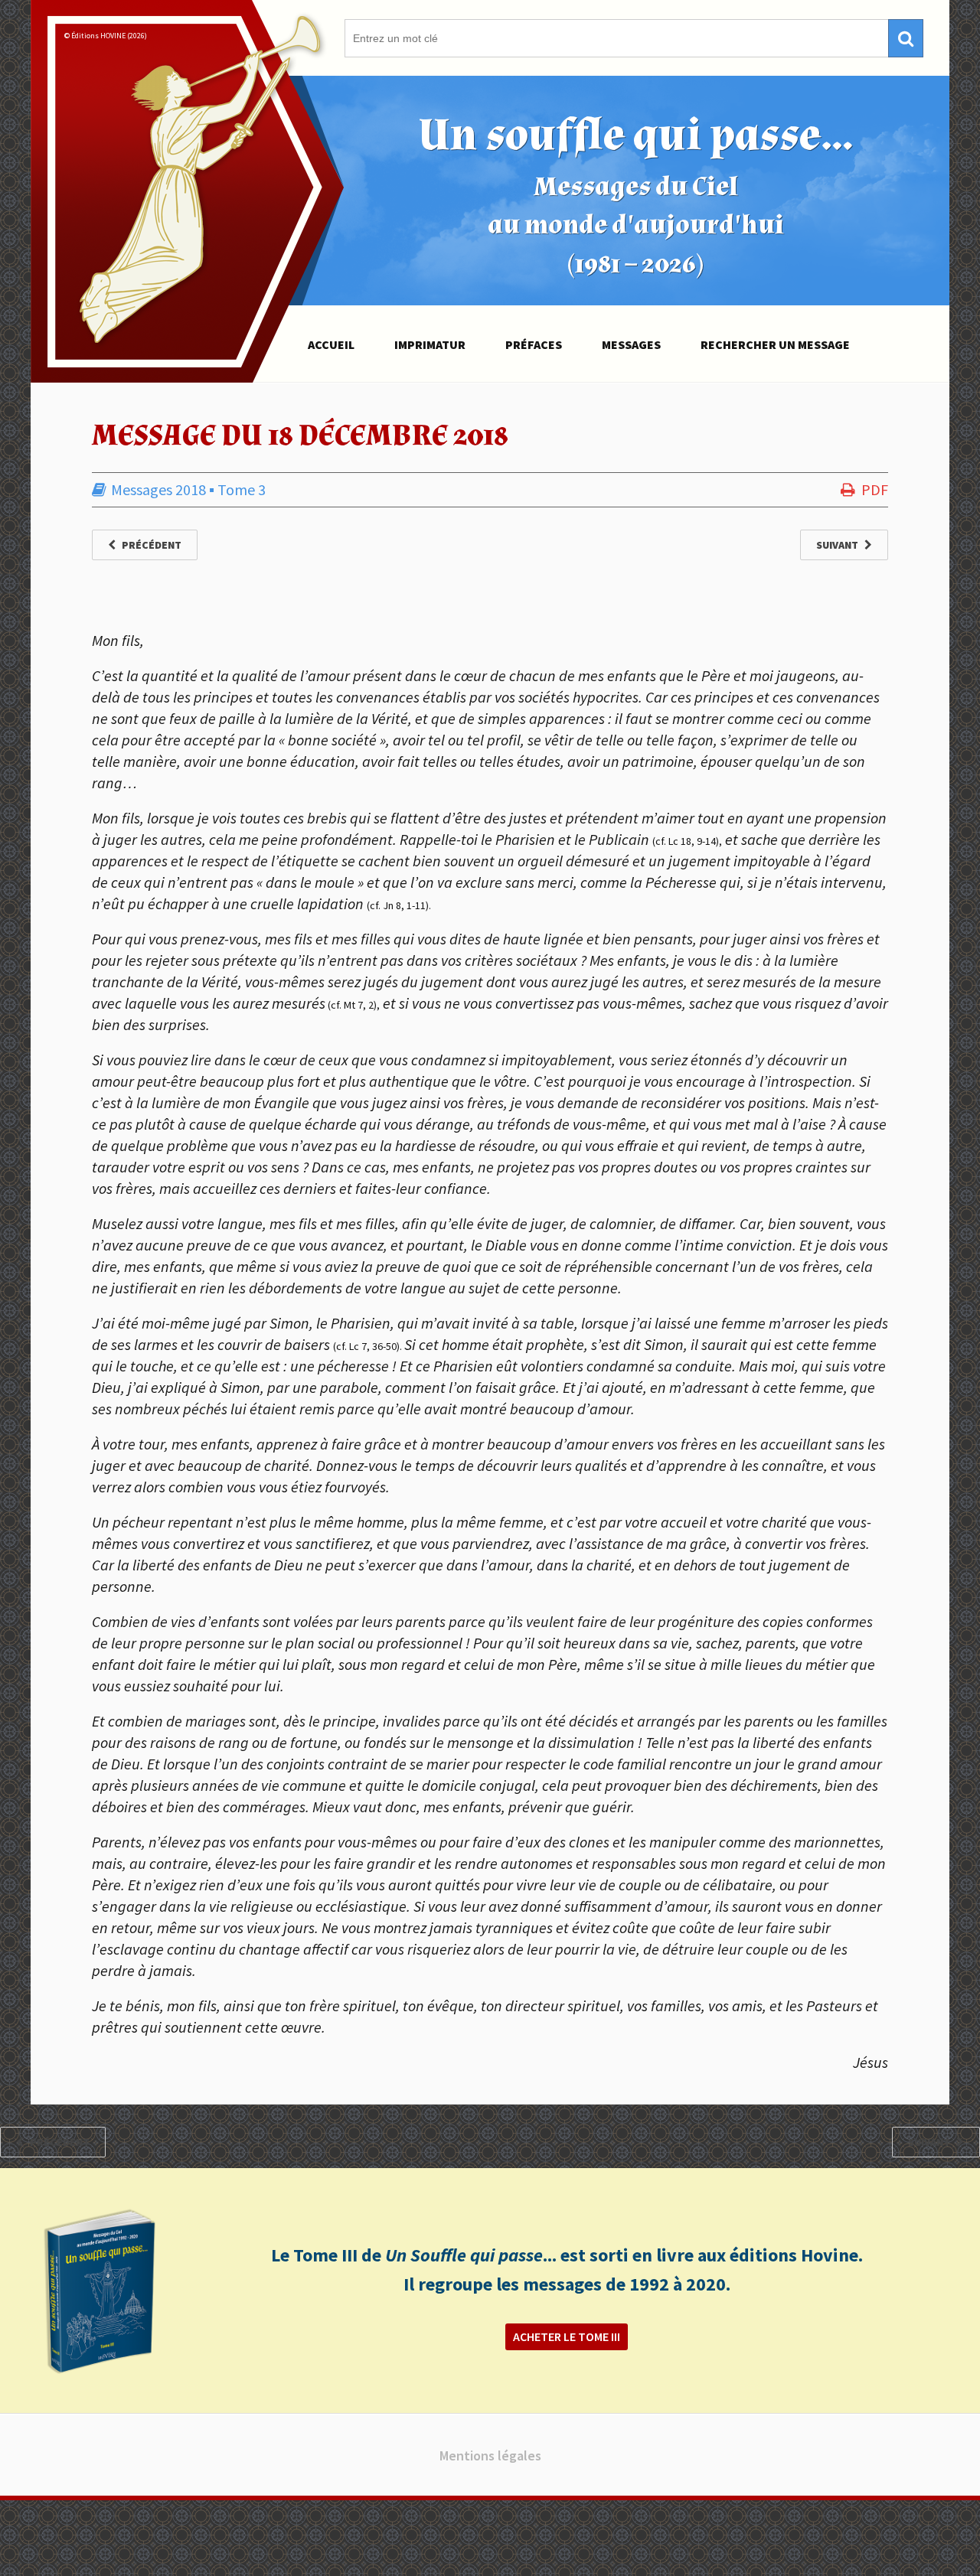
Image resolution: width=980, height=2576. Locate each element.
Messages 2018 (158, 489)
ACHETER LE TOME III (567, 2336)
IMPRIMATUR (430, 344)
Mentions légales (490, 2455)
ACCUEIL (331, 344)
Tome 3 (242, 489)
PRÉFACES (534, 344)
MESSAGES (631, 344)
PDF (875, 489)
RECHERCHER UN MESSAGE (775, 344)
